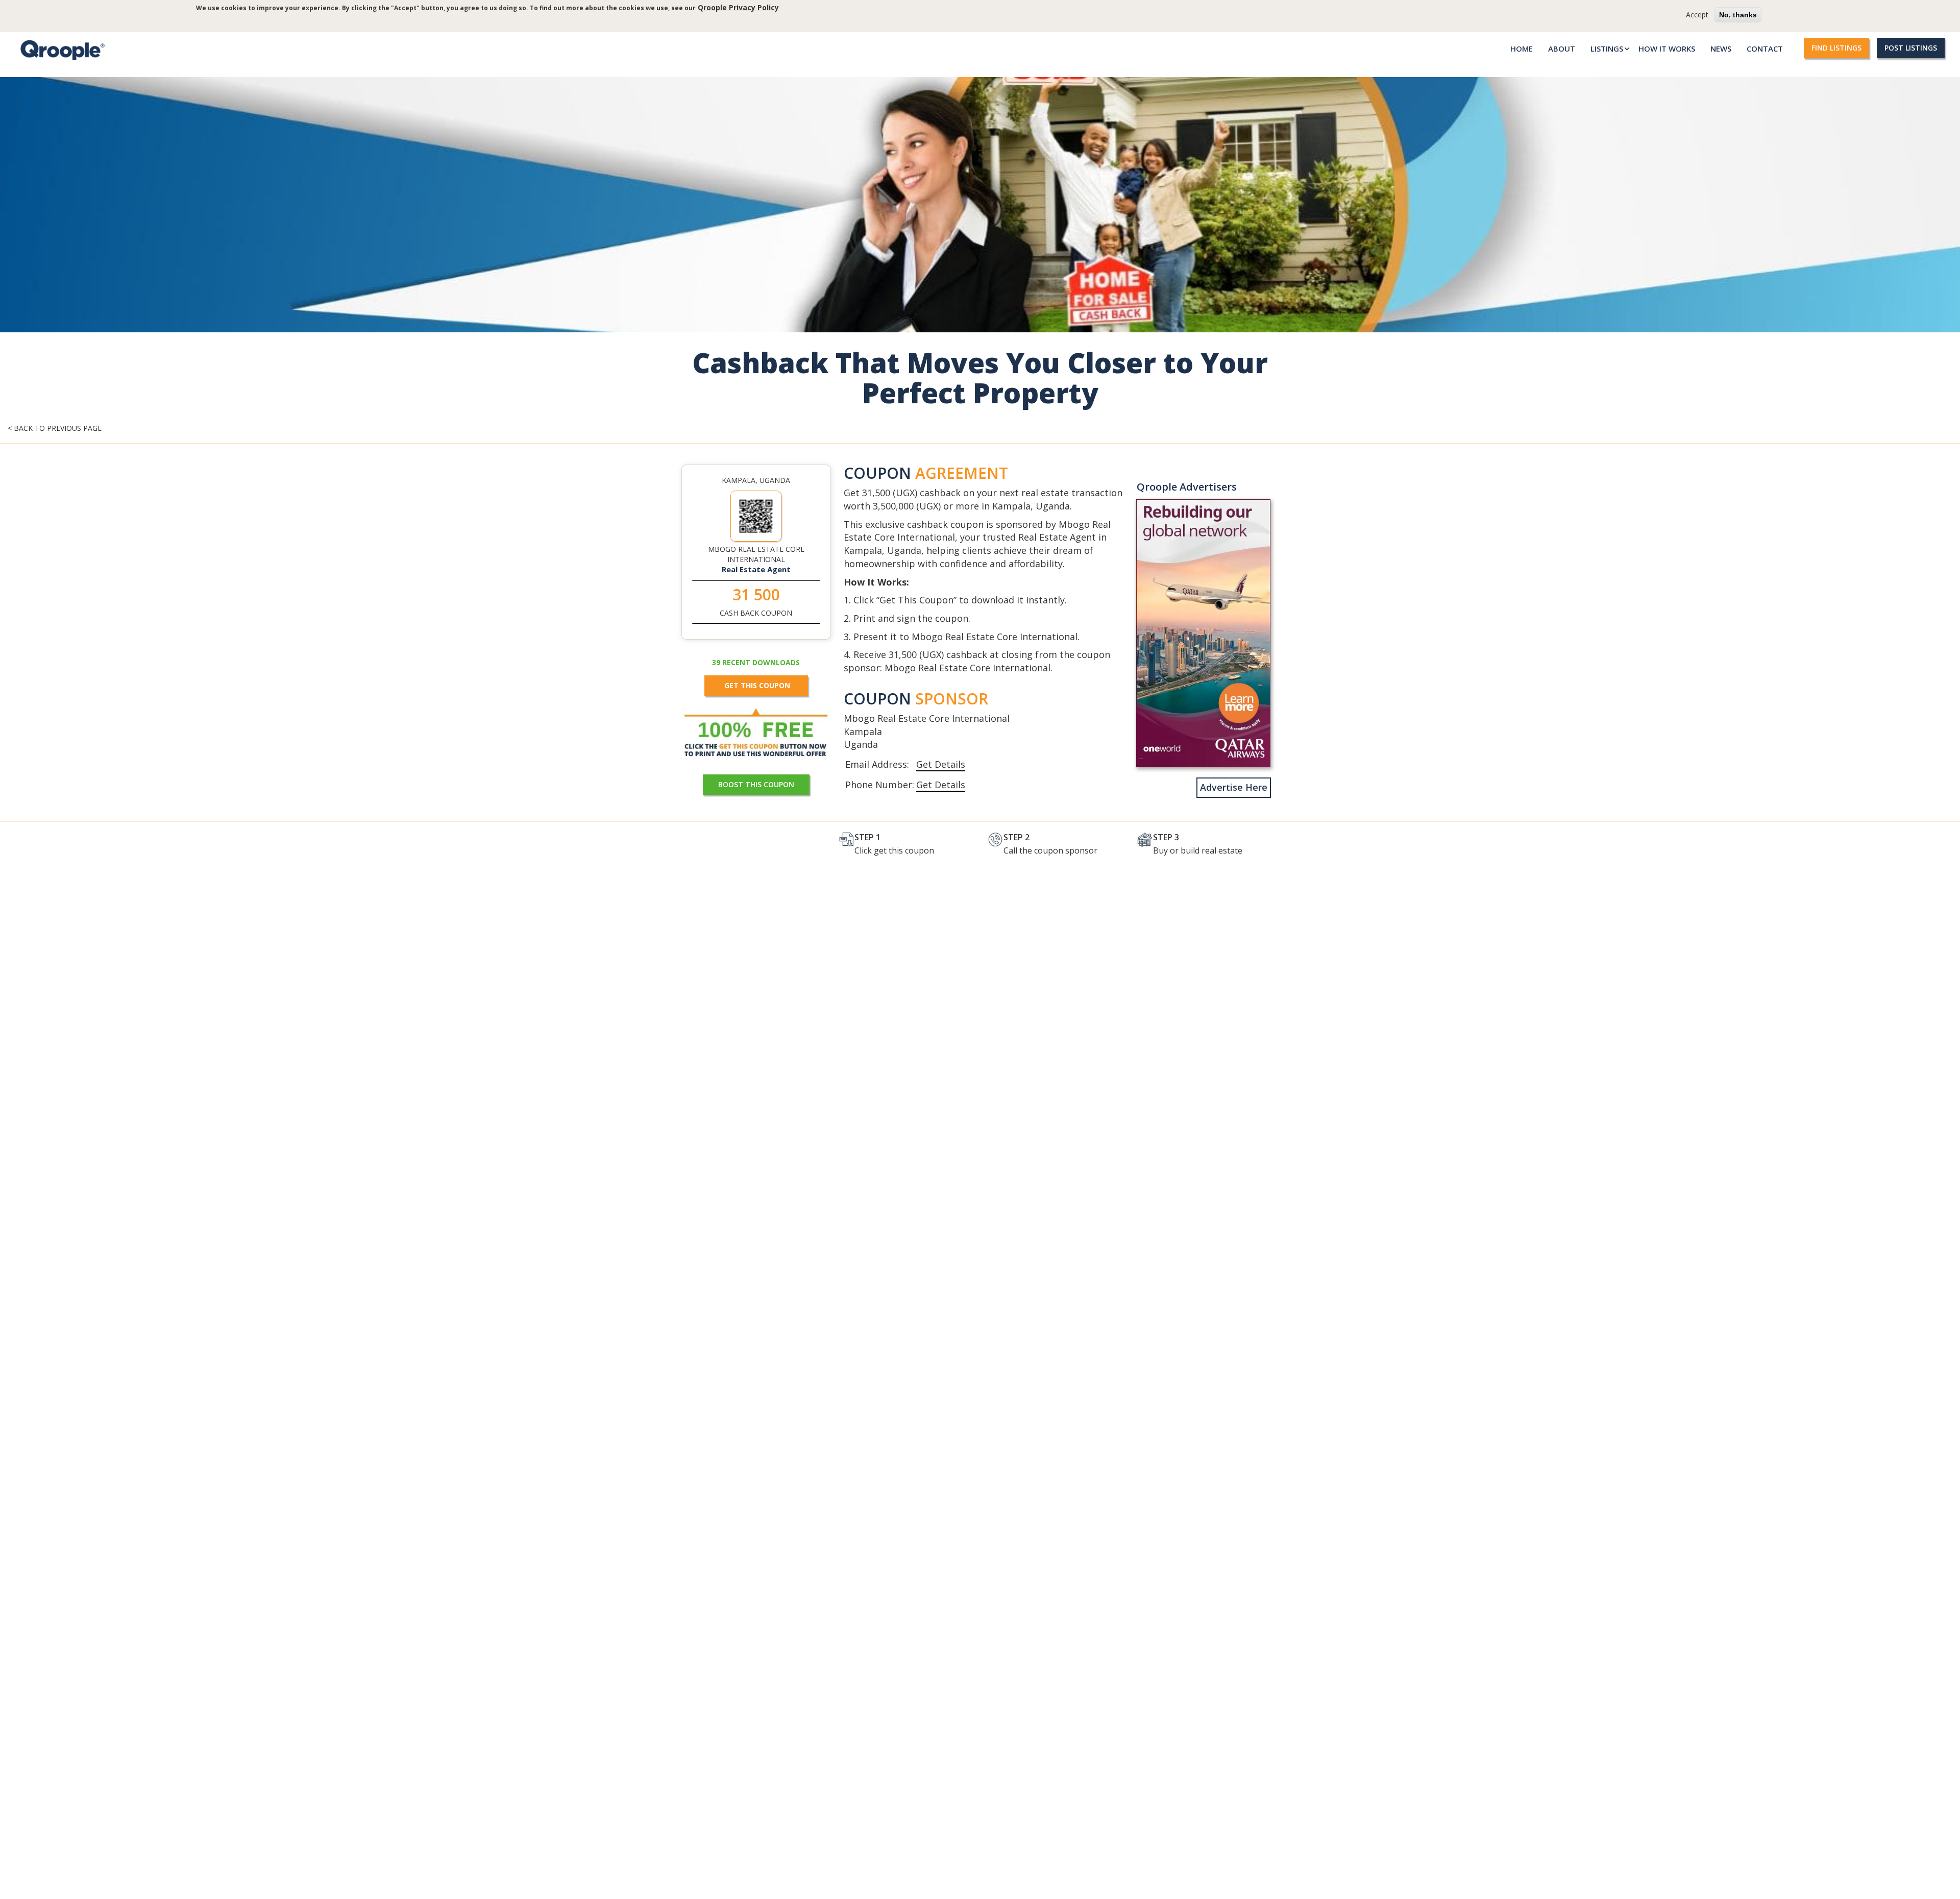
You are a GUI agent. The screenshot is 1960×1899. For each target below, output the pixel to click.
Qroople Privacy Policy (738, 7)
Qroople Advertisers (1187, 487)
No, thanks (1738, 15)
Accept (1697, 15)
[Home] (60, 50)
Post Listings (1911, 48)
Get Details (941, 764)
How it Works (1667, 48)
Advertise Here (1234, 787)
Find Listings (1836, 48)
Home (1522, 48)
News (1721, 48)
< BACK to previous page (55, 428)
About (1562, 48)
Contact (1765, 48)
